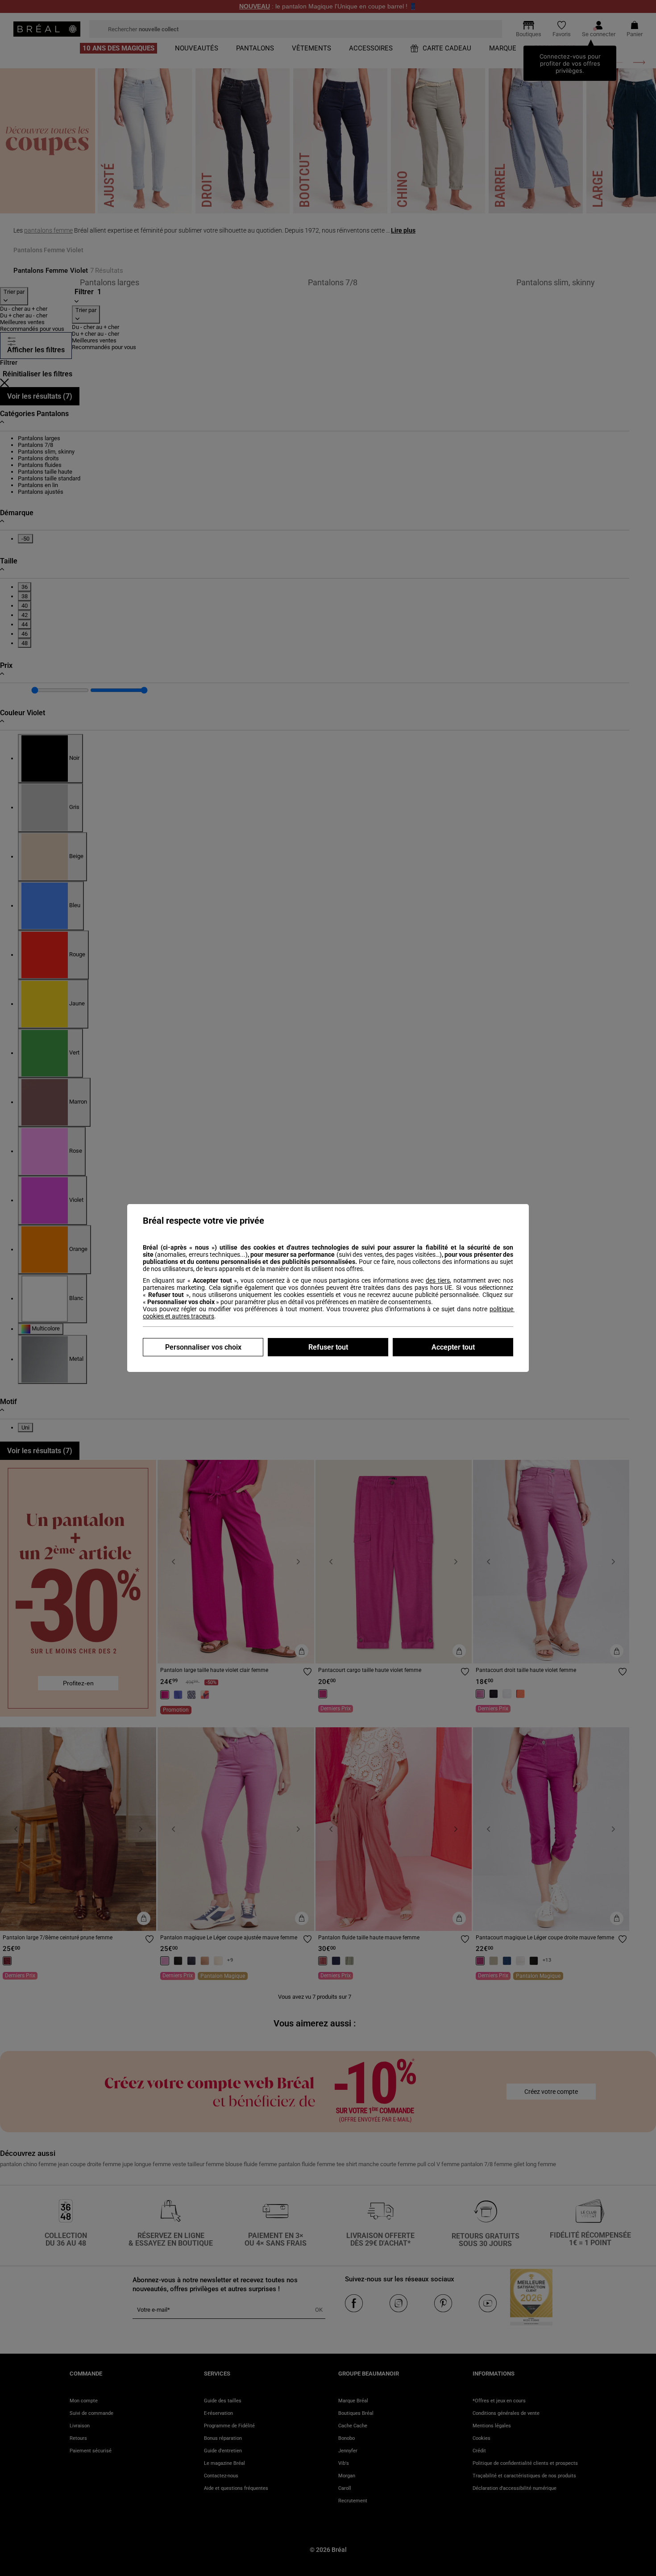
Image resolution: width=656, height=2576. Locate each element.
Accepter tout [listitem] (453, 1347)
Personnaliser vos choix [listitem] (203, 1347)
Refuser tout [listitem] (328, 1347)
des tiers (438, 1280)
